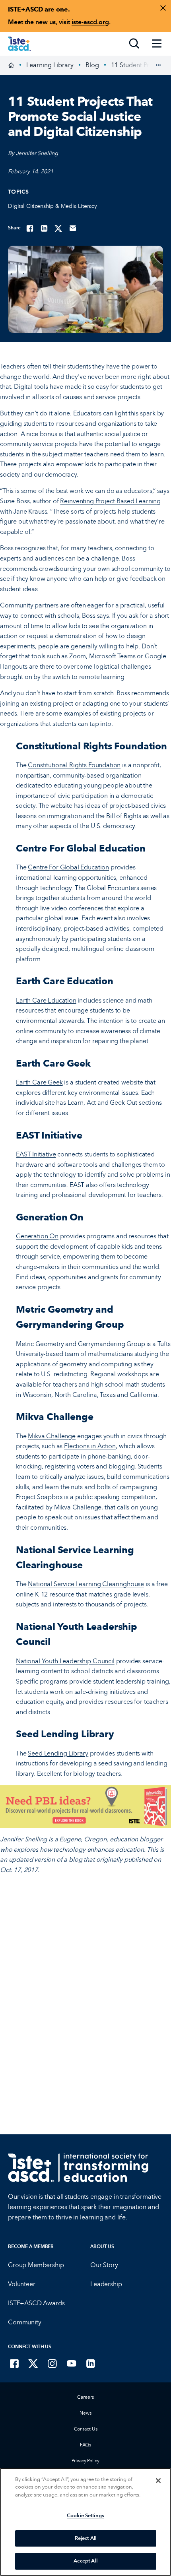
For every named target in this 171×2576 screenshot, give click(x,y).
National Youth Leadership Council (65, 1661)
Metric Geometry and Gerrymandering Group (81, 1344)
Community (25, 2322)
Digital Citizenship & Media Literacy (52, 206)
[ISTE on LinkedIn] (91, 2363)
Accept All (85, 2561)
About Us (102, 2246)
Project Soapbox (39, 1497)
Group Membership (36, 2265)
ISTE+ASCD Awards (36, 2303)
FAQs (86, 2445)
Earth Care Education (46, 1000)
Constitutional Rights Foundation (74, 765)
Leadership (106, 2284)
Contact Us (86, 2429)
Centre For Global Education (68, 867)
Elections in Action (90, 1446)
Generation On (37, 1236)
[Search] (134, 44)
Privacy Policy (85, 2461)
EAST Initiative (36, 1154)
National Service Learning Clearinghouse (86, 1584)
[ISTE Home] (19, 44)
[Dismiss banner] (163, 8)
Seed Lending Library (58, 1753)
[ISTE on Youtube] (72, 2363)
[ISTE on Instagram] (52, 2363)
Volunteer (22, 2284)
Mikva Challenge (52, 1436)
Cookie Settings (85, 2516)
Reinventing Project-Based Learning (110, 501)
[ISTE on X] (33, 2363)
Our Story (104, 2265)
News (85, 2413)
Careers (85, 2397)
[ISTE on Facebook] (14, 2363)
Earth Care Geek (39, 1082)
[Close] (158, 2481)
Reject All (85, 2538)
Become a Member (31, 2246)
